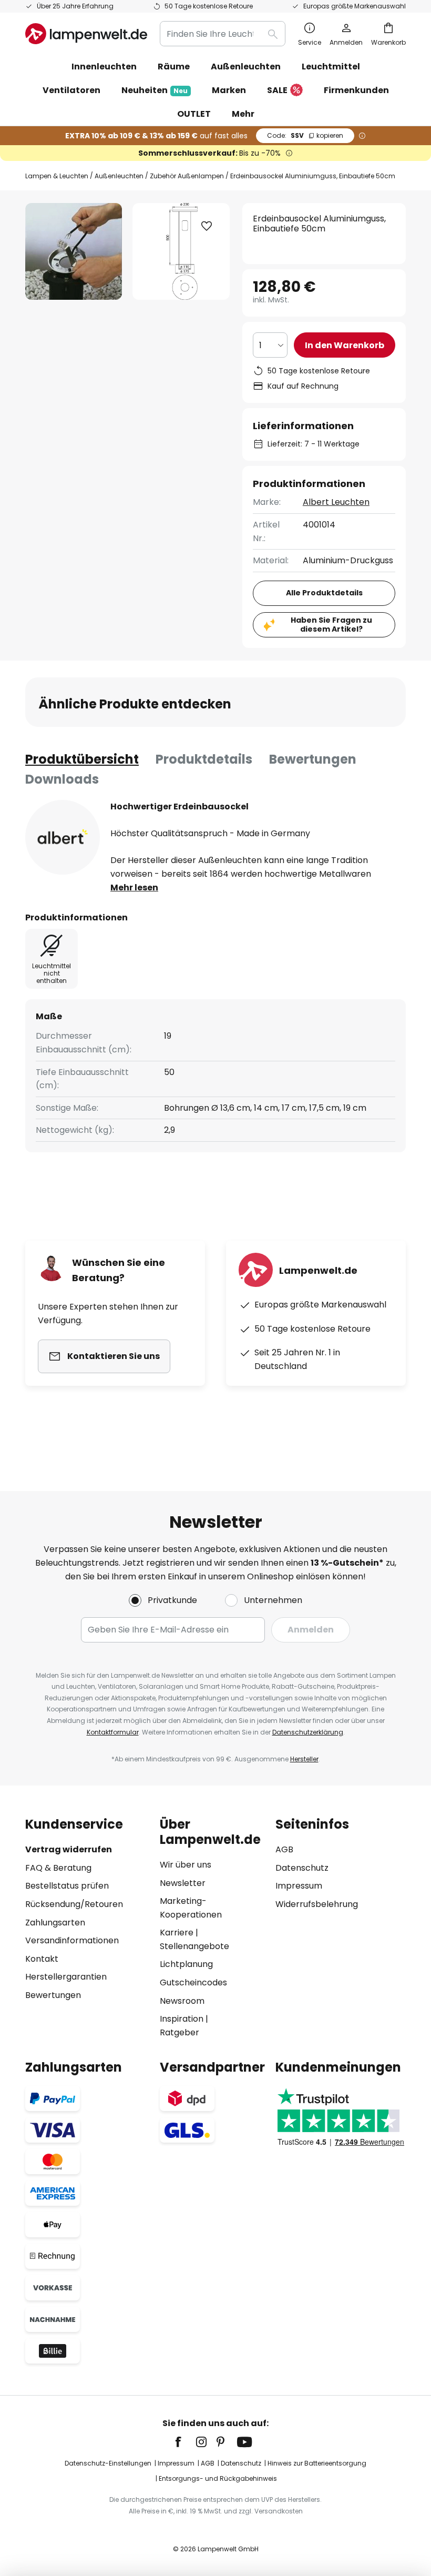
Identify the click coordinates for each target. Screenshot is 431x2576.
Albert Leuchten (336, 502)
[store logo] (86, 34)
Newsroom (182, 2001)
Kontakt (42, 1959)
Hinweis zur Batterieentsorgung (317, 2463)
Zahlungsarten (55, 1923)
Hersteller (304, 1759)
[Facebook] (185, 2442)
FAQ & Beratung (58, 1868)
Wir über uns (186, 1865)
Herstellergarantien (66, 1977)
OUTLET (194, 114)
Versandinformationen (72, 1940)
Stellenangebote (194, 1946)
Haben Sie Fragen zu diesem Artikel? (331, 625)
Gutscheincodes (193, 1982)
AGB (284, 1849)
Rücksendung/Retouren (74, 1904)
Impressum (299, 1886)
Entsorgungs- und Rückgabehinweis (218, 2478)
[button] (207, 226)
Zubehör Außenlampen (187, 176)
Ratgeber (179, 2032)
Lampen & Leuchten (57, 176)
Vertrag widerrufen (69, 1849)
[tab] (82, 759)
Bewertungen (313, 759)
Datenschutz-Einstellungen (108, 2463)
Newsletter (183, 1883)
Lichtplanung (186, 1964)
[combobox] (223, 34)
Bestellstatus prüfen (67, 1886)
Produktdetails (204, 759)
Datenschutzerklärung (308, 1732)
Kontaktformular (113, 1732)
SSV (305, 135)
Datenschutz (302, 1868)
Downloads (62, 779)
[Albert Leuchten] (63, 837)
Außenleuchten (119, 176)
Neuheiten (155, 90)
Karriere (177, 1933)
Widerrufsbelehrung (317, 1904)
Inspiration (182, 2019)
